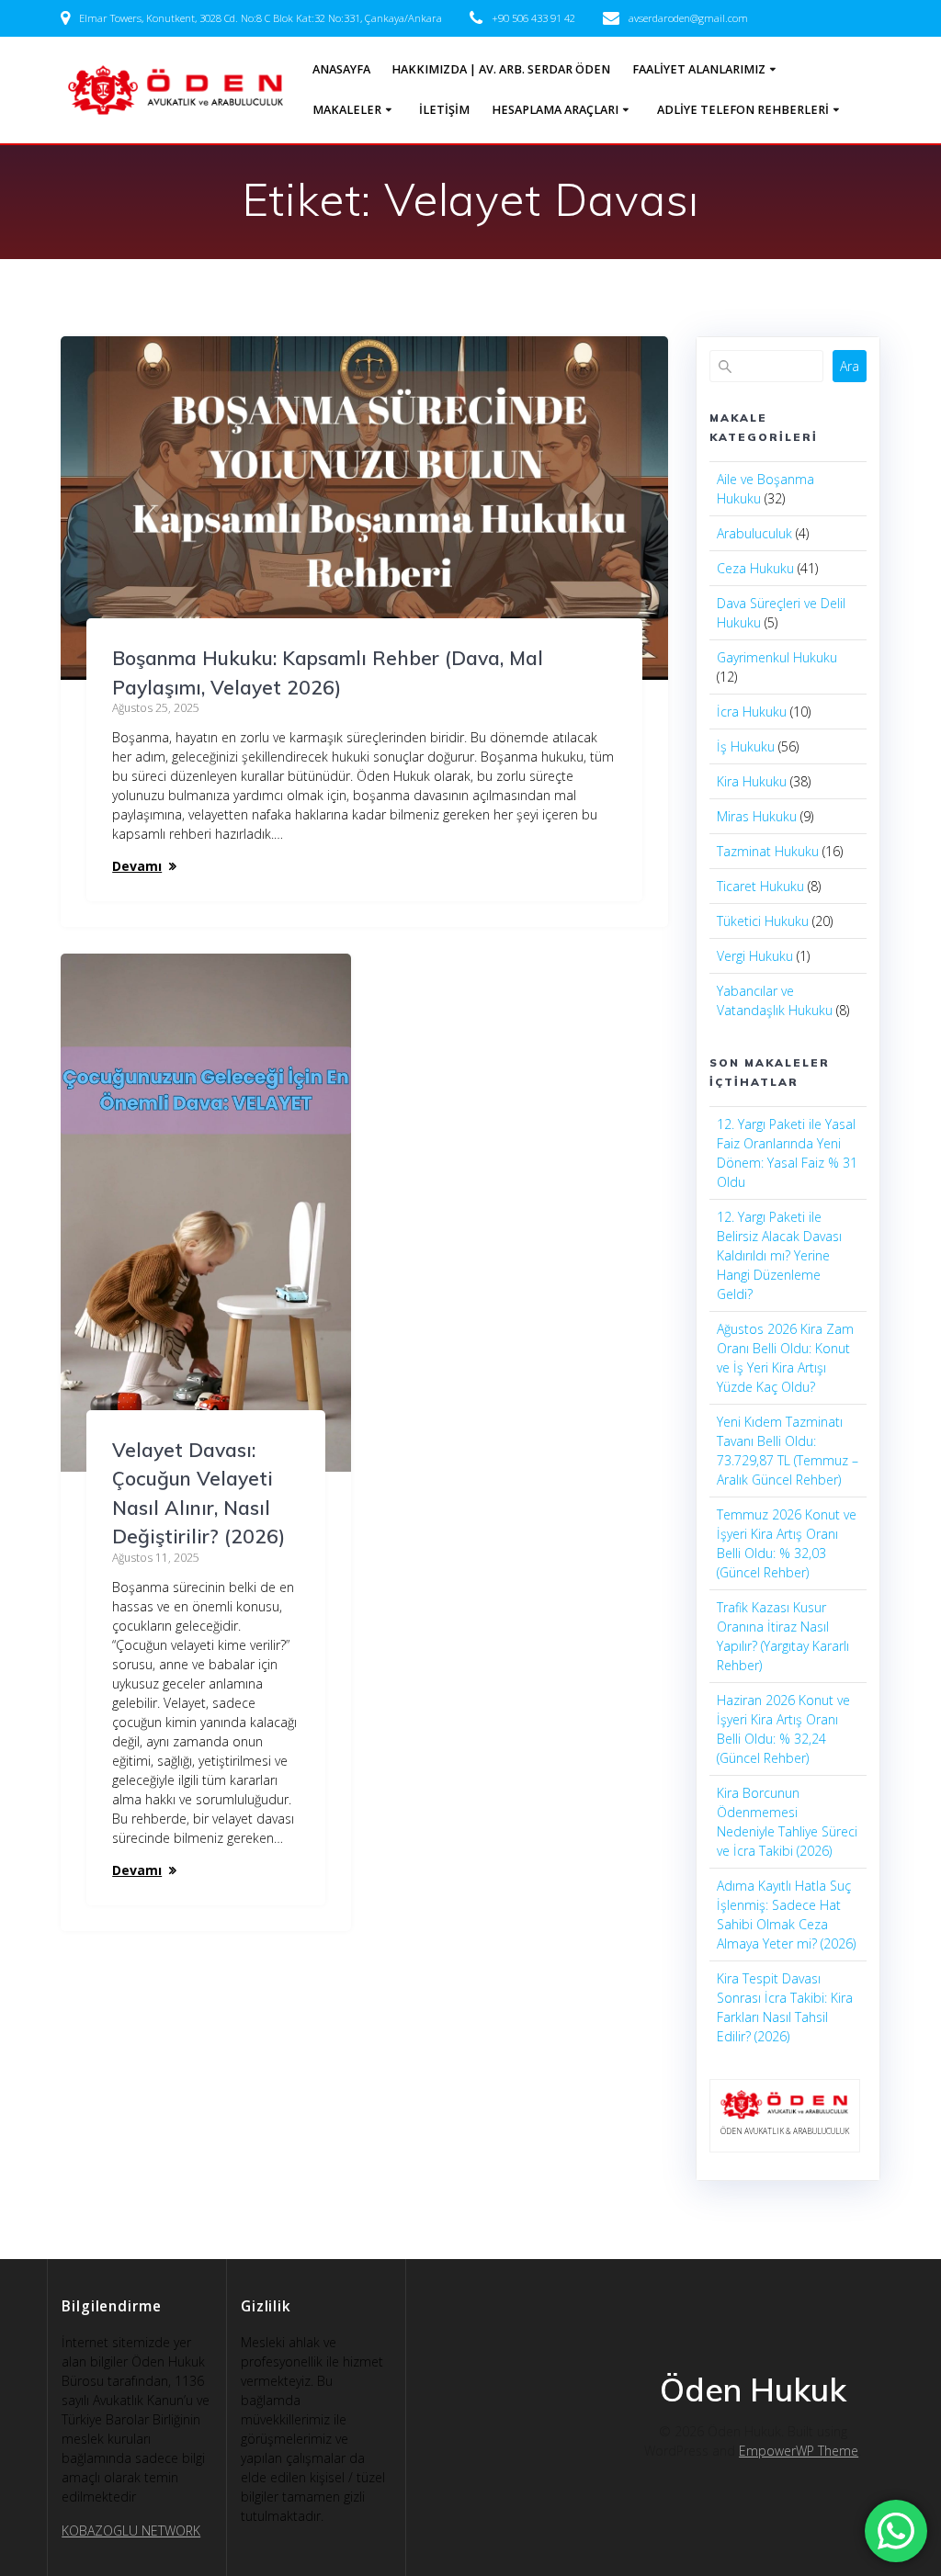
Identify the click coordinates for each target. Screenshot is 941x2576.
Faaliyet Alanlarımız (699, 69)
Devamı (137, 866)
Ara (850, 366)
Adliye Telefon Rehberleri (743, 110)
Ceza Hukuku (755, 568)
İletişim (444, 110)
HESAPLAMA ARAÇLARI (555, 110)
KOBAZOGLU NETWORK (131, 2531)
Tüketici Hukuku (763, 921)
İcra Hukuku (752, 712)
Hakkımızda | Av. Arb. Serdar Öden (501, 69)
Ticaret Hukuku (760, 886)
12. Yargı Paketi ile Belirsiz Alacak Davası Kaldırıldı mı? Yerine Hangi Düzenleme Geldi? (779, 1255)
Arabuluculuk (754, 533)
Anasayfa (341, 69)
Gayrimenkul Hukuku (777, 657)
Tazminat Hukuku (768, 851)
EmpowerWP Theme (799, 2451)
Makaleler (347, 110)
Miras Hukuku (757, 816)
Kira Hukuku (752, 781)
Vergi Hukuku (755, 956)
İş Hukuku (746, 746)
